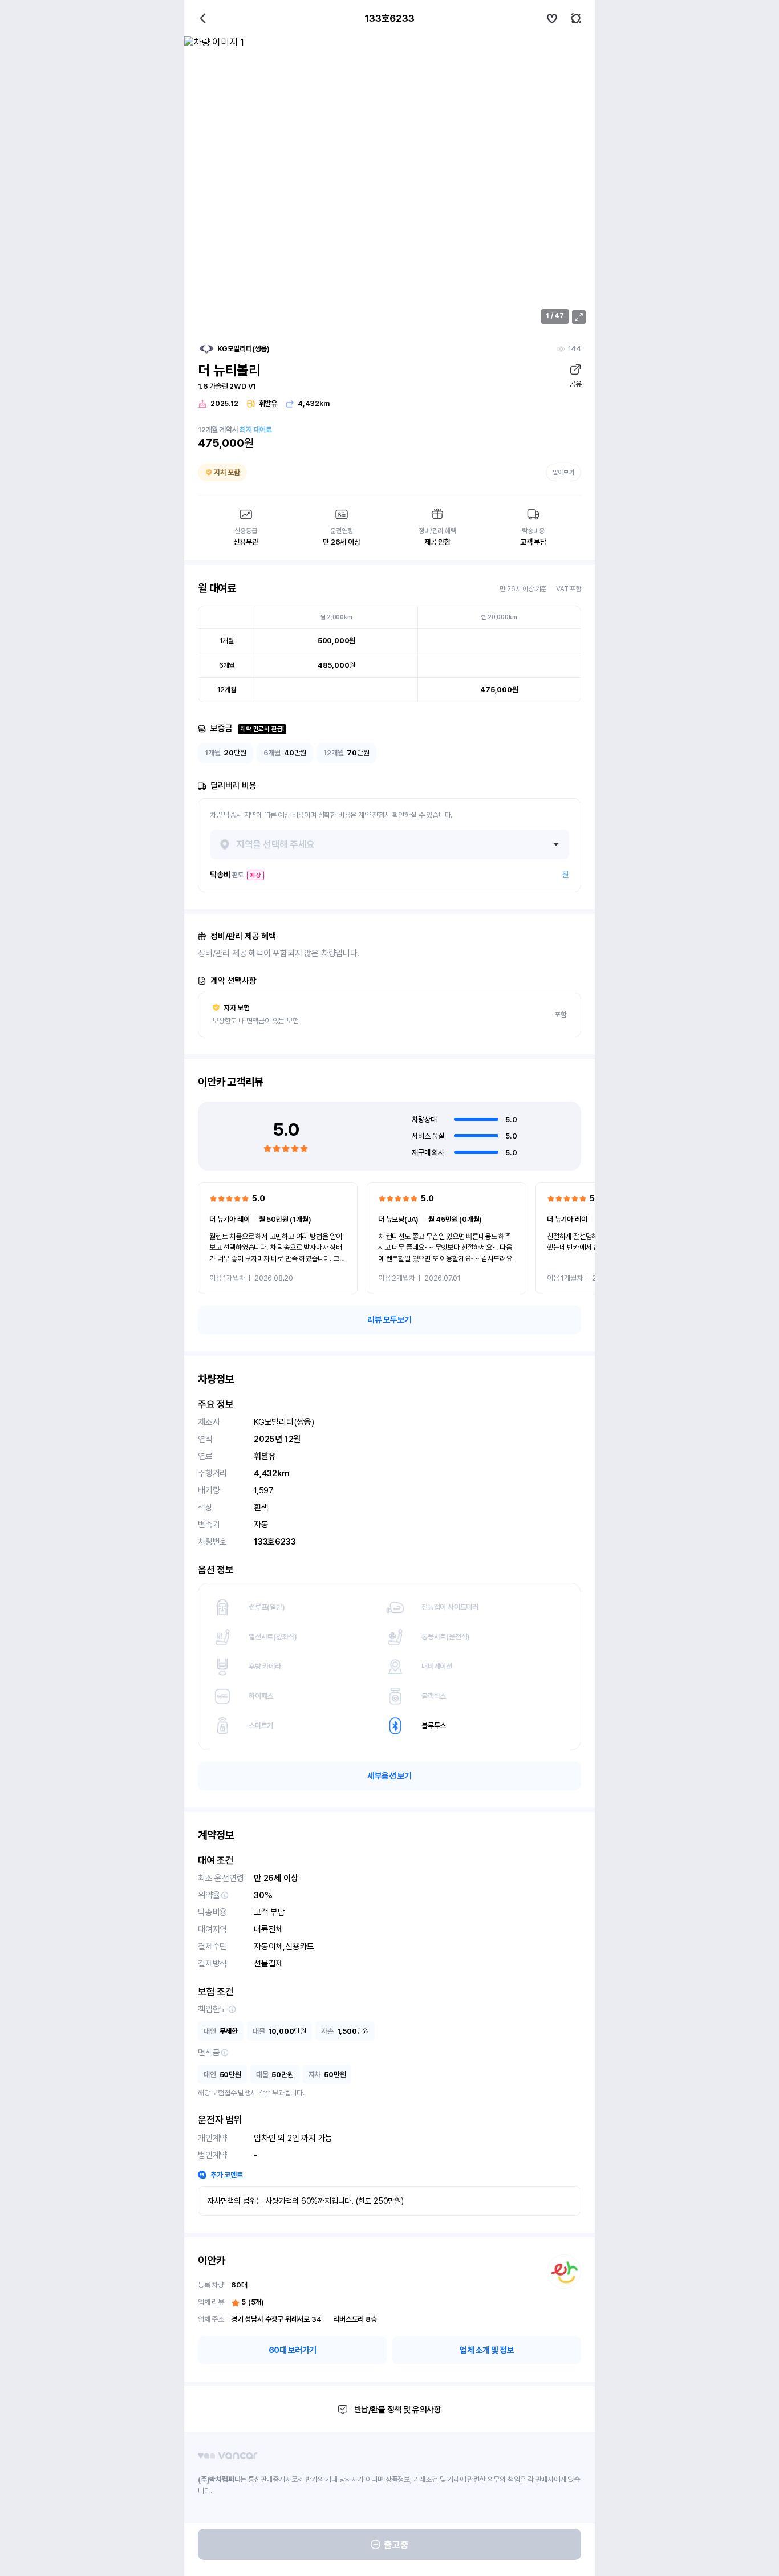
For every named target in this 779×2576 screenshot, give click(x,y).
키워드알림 (576, 18)
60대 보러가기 (293, 2350)
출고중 (396, 2545)
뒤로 (203, 18)
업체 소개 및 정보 (487, 2350)
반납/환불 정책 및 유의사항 (398, 2410)
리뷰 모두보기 (389, 1320)
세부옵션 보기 (389, 1776)
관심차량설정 (552, 18)
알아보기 (563, 472)
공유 (575, 384)
